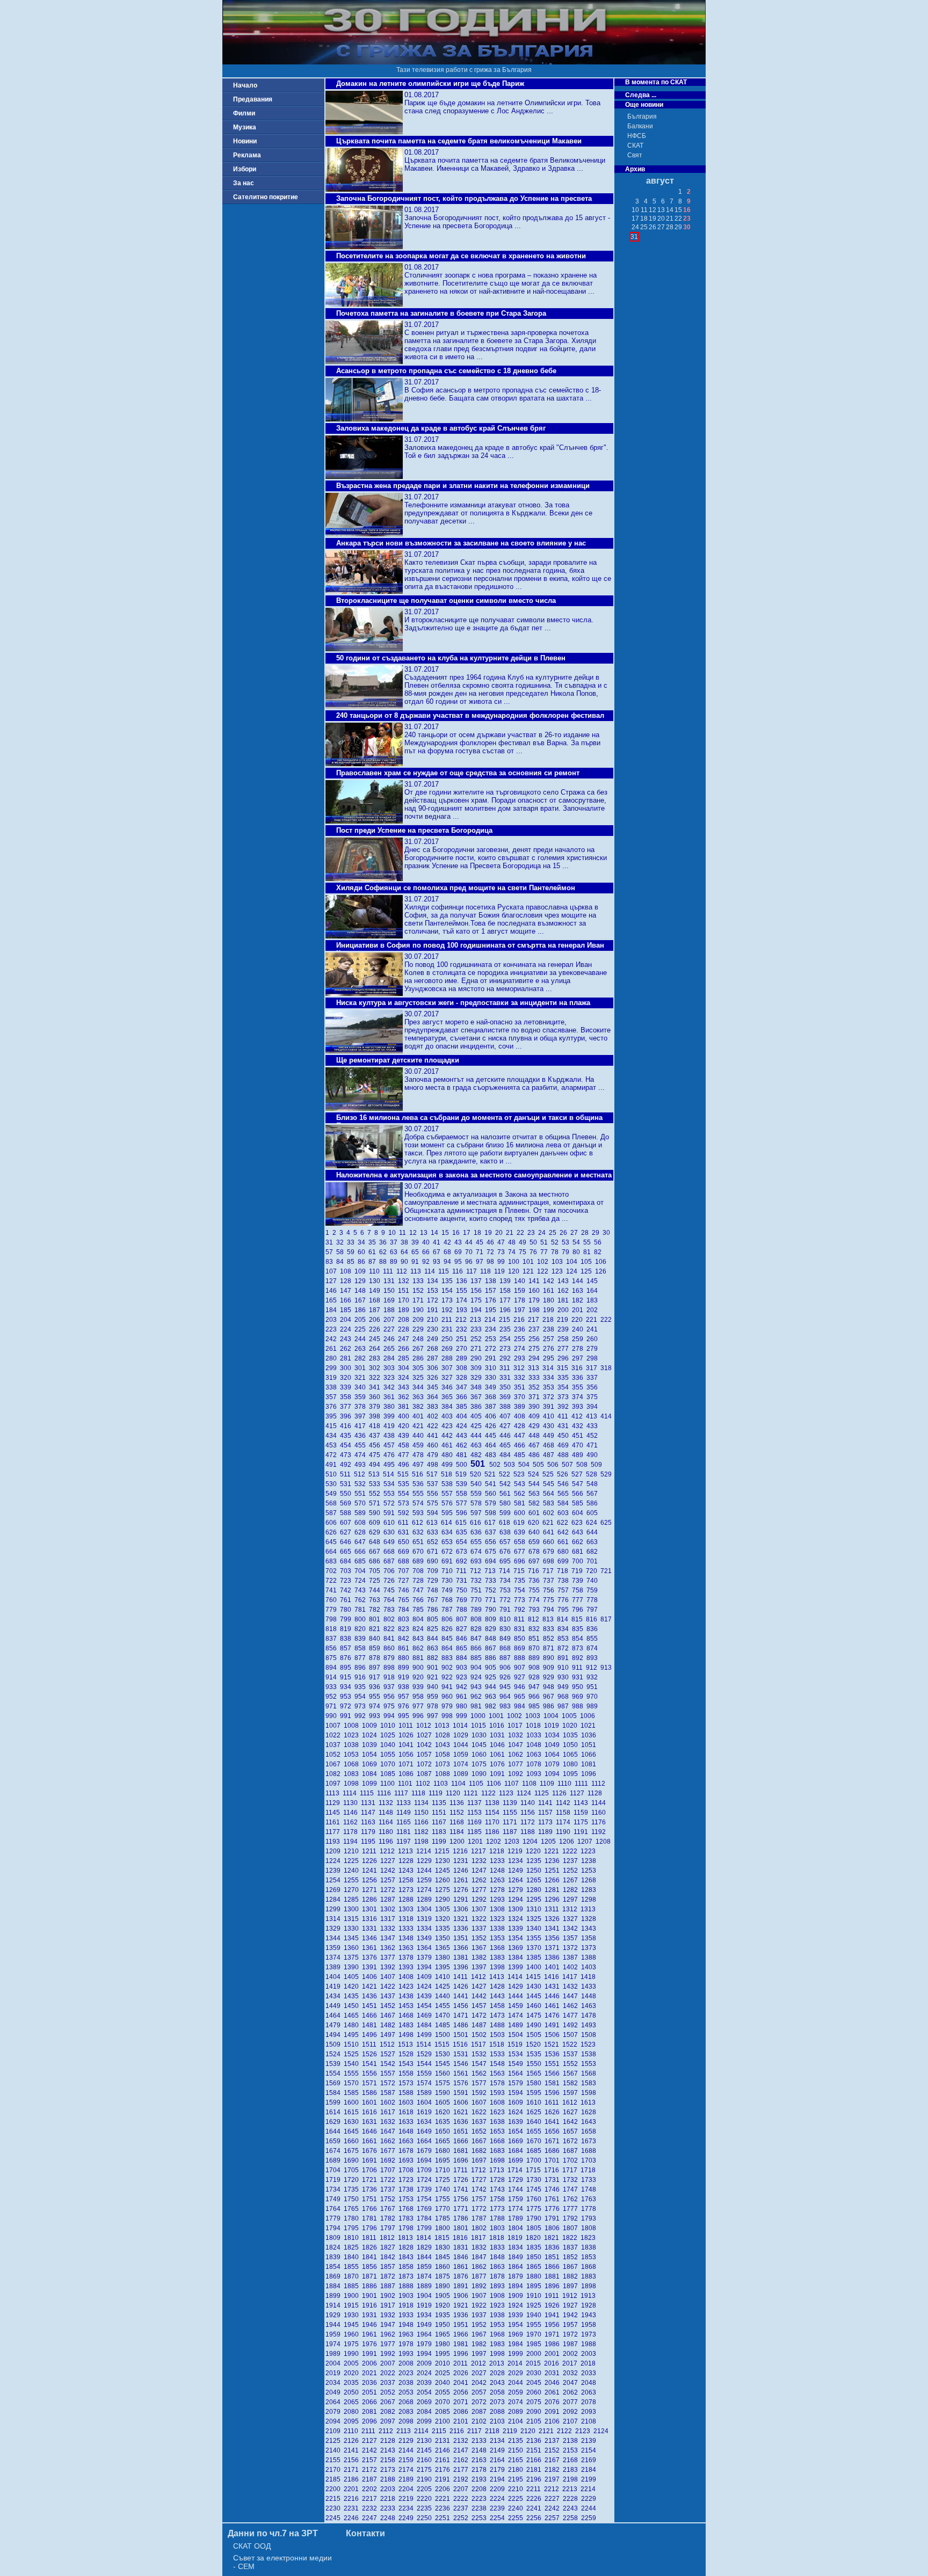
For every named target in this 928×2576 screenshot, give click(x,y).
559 (478, 1494)
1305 (444, 1909)
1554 (335, 2073)
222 (607, 1320)
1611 (553, 2102)
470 (579, 1445)
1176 (599, 1822)
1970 (535, 2334)
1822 (571, 2238)
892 (579, 1658)
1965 (444, 2334)
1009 (371, 1726)
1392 (389, 1967)
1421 (371, 1986)
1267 (572, 1880)
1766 (371, 2209)
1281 (554, 1890)
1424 (426, 1986)
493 (362, 1465)
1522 (571, 2044)
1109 (549, 1784)
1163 (370, 1822)
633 (434, 1532)
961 (463, 1697)
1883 (589, 2276)
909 (550, 1668)
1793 (589, 2218)
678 (536, 1552)
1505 (535, 2035)
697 (536, 1561)
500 (463, 1465)
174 (463, 1300)
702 (333, 1571)
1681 (462, 2151)
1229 (426, 1861)
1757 (481, 2199)
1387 (572, 1958)
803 (405, 1619)
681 (579, 1552)
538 (449, 1484)
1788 (499, 2218)
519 (463, 1474)
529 (607, 1474)
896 (362, 1668)
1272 (389, 1890)
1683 (499, 2151)
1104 (460, 1784)
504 (525, 1465)
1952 (481, 2325)
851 (536, 1639)
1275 (444, 1890)
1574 (426, 2083)
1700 (535, 2160)
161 (550, 1291)
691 (449, 1561)
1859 (426, 2267)
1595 (535, 2093)
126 (601, 1271)
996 (420, 1716)
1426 (462, 1986)
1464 (335, 2015)
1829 (426, 2247)
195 (492, 1310)
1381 (462, 1958)
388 (507, 1407)
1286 (371, 1900)
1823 (589, 2238)
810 (507, 1619)
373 (565, 1397)
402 (434, 1416)
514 (390, 1474)
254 (507, 1339)
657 (507, 1542)
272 (492, 1349)
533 (376, 1484)
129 (362, 1281)
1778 (589, 2209)
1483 (408, 2025)
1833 (499, 2247)
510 (333, 1474)
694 (492, 1561)
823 (405, 1629)
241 (593, 1329)
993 (376, 1716)
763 (376, 1600)
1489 (517, 2025)
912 (593, 1668)
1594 (517, 2093)
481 (463, 1455)
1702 (572, 2160)
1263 (499, 1880)
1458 (499, 2006)
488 (565, 1455)
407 (507, 1416)
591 (391, 1513)
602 (550, 1513)
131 (391, 1281)
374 (579, 1397)
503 (511, 1465)
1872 (389, 2276)
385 (463, 1407)
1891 (462, 2286)
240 (579, 1329)
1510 (353, 2044)
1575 (444, 2083)
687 (391, 1561)
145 (593, 1281)
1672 (572, 2141)
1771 (462, 2209)
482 (478, 1455)
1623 (499, 2112)
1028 (444, 1735)
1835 (535, 2247)
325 (420, 1378)
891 (565, 1658)
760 (333, 1600)
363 (420, 1397)
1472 (481, 2015)
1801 (462, 2228)
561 (507, 1494)
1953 (499, 2325)
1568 (589, 2073)
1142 (565, 1803)
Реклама (247, 155)
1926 (554, 2305)
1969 (517, 2334)
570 (362, 1503)
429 (536, 1426)
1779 (335, 2218)
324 (405, 1378)
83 (331, 1262)
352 (536, 1387)
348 (478, 1387)
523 (521, 1474)
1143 (582, 1803)
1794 (335, 2228)
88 (385, 1262)
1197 (405, 1842)
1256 (371, 1880)
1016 (498, 1726)
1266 (554, 1880)
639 (521, 1532)
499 (449, 1465)
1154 (494, 1813)
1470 (444, 2015)
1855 (353, 2267)
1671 (554, 2141)
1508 (589, 2035)
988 (579, 1706)
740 (593, 1581)
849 (507, 1639)
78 (556, 1252)
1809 (335, 2238)
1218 (498, 1851)
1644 (335, 2131)
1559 (426, 2073)
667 (376, 1552)
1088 (444, 1774)
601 (536, 1513)
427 (507, 1426)
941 (449, 1687)
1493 (589, 2025)
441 (434, 1436)
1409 (426, 1977)
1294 (517, 1900)
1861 (462, 2267)
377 (347, 1407)
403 (449, 1416)
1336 (462, 1929)
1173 (547, 1822)
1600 (353, 2102)
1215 (444, 1851)
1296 (554, 1900)
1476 (554, 2015)
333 (536, 1378)
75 (524, 1252)
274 (521, 1349)
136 (463, 1281)
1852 (572, 2257)
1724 (426, 2180)
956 (391, 1697)
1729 (517, 2180)
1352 (481, 1938)
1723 (408, 2180)
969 (579, 1697)
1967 (481, 2334)
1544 (426, 2064)
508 (583, 1465)
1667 (481, 2141)
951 (593, 1687)
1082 (335, 1774)
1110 (566, 1784)
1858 (408, 2267)
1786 (462, 2218)
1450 (353, 2006)
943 (478, 1687)
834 (565, 1629)
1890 (444, 2286)
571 (376, 1503)
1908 (499, 2296)
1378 (408, 1958)
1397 (481, 1967)
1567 (572, 2073)
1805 (535, 2228)
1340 (535, 1929)
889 (536, 1658)
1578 (499, 2083)
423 (449, 1426)
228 (405, 1329)
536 (420, 1484)
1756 (462, 2199)
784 (405, 1610)
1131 (370, 1803)
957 (405, 1697)
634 (449, 1532)
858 (362, 1648)
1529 (426, 2054)
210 (434, 1320)
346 (449, 1387)
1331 (371, 1929)
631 (405, 1532)
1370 (535, 1948)
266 (405, 1349)
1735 (353, 2189)
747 (420, 1590)
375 (593, 1397)
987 (565, 1706)
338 (333, 1387)
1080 (572, 1764)
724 (362, 1581)
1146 (352, 1813)
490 (593, 1455)
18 (479, 1233)
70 (470, 1252)
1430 (535, 1986)
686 (376, 1561)
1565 (535, 2073)
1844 (426, 2257)
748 (434, 1590)
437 (376, 1436)
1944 (335, 2325)
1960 (353, 2334)
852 (550, 1639)
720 (593, 1571)
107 (333, 1271)
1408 (408, 1977)
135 (449, 1281)
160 (536, 1291)
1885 (353, 2286)
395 (333, 1416)
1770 (444, 2209)
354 (565, 1387)
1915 (353, 2305)
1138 (494, 1803)
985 (536, 1706)
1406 (371, 1977)
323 (391, 1378)
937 (391, 1687)
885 (478, 1658)
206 (376, 1320)
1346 (371, 1938)
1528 (408, 2054)
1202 (495, 1842)
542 (507, 1484)
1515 (444, 2044)
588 (347, 1513)
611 (405, 1523)
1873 (408, 2276)
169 (391, 1300)
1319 (426, 1919)
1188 (529, 1832)
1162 (352, 1822)
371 (536, 1397)
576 (449, 1503)
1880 (535, 2276)
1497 (389, 2035)
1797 (389, 2228)
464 (492, 1445)
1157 (547, 1813)
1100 (389, 1784)
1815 (444, 2238)
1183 (441, 1832)
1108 (531, 1784)
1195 (370, 1842)
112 (403, 1271)
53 (567, 1242)
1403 (589, 1967)
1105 (478, 1784)
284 (391, 1358)
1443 (499, 1996)
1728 (499, 2180)
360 (376, 1397)
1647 (389, 2131)
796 (579, 1610)
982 (492, 1706)
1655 (535, 2131)
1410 (444, 1977)
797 (593, 1610)
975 (391, 1706)
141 (536, 1281)
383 (434, 1407)
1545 (444, 2064)
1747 (572, 2189)
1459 (517, 2006)
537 (434, 1484)
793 (536, 1610)
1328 (589, 1919)
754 (521, 1590)
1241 (371, 1871)
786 (434, 1610)
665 (347, 1552)
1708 (408, 2170)
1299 (335, 1909)
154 (449, 1291)
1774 (517, 2209)
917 (376, 1677)
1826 (371, 2247)
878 (376, 1658)
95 (460, 1262)
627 (347, 1532)
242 (333, 1339)
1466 (371, 2015)
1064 (554, 1755)
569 (347, 1503)
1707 (389, 2170)
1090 (481, 1774)
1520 (535, 2044)
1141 (547, 1803)
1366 (462, 1948)
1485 (444, 2025)
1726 (462, 2180)
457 (391, 1445)
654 (463, 1542)
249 (434, 1339)
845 (449, 1639)
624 (593, 1523)
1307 (481, 1909)
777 (579, 1600)
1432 (572, 1986)
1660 (353, 2141)
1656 (554, 2131)
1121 (472, 1793)
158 (507, 1291)
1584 (335, 2093)
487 (550, 1455)
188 (391, 1310)
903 (463, 1668)
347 (463, 1387)
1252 (572, 1871)
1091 (499, 1774)
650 (405, 1542)
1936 (462, 2315)
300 (347, 1368)
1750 (353, 2199)
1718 (589, 2170)
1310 (535, 1909)
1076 (499, 1764)
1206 (568, 1842)
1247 (481, 1871)
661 (565, 1542)
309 (478, 1368)
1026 (408, 1735)
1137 (476, 1803)
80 (578, 1252)
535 (405, 1484)
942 (463, 1687)
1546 (462, 2064)
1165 (405, 1822)
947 (536, 1687)
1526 (371, 2054)
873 (579, 1648)
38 (406, 1242)
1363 (408, 1948)
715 (521, 1571)
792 (521, 1610)
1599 (335, 2102)
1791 (554, 2218)
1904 (426, 2296)
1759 (517, 2199)
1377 (389, 1958)
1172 (529, 1822)
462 (463, 1445)
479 (434, 1455)
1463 (589, 2006)
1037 (335, 1745)
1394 (426, 1967)
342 (391, 1387)
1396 (462, 1967)
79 (567, 1252)
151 (405, 1291)
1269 (335, 1890)
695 (507, 1561)
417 (362, 1426)
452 (593, 1436)
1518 (498, 2044)
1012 (425, 1726)
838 (347, 1639)
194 (478, 1310)
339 (347, 1387)
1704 (335, 2170)
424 (463, 1426)
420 (405, 1426)
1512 (389, 2044)
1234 (517, 1861)
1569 (335, 2083)
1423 (408, 1986)
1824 (335, 2247)
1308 (499, 1909)
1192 (599, 1832)
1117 (403, 1793)
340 (362, 1387)
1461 (554, 2006)
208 (405, 1320)
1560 (444, 2073)
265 (391, 1349)
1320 (444, 1919)
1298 (589, 1900)
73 (503, 1252)
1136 (458, 1803)
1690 (353, 2160)
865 (463, 1648)
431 (565, 1426)
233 (478, 1329)
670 (420, 1552)
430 (550, 1426)
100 (515, 1262)
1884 (335, 2286)
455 (362, 1445)
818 (333, 1629)
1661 (371, 2141)
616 (477, 1523)
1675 (353, 2151)
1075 (481, 1764)
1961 (371, 2334)
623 (579, 1523)
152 (420, 1291)
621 (550, 1523)
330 (492, 1378)
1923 (499, 2305)
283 (376, 1358)
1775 (535, 2209)
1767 (389, 2209)
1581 (554, 2083)
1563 (499, 2073)
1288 (408, 1900)
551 (362, 1494)
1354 (517, 1938)
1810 (353, 2238)
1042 (426, 1745)
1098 (353, 1784)
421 (420, 1426)
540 (478, 1484)
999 (463, 1716)
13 (425, 1233)
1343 (589, 1929)
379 (376, 1407)
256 (536, 1339)
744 (376, 1590)
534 (391, 1484)
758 (579, 1590)
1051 (589, 1745)
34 (363, 1242)
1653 (499, 2131)
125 (588, 1271)
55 (589, 1242)
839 (362, 1639)
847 (478, 1639)
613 (434, 1523)
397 (362, 1416)
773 (521, 1600)
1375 (353, 1958)
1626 (554, 2112)
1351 (462, 1938)
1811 (371, 2238)
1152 (458, 1813)
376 (333, 1407)
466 (521, 1445)
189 (405, 1310)
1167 (441, 1822)
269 (449, 1349)
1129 (334, 1803)
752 (492, 1590)
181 (565, 1300)
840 (376, 1639)
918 (391, 1677)
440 (420, 1436)
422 (434, 1426)
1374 (335, 1958)
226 (376, 1329)
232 (463, 1329)
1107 (513, 1784)
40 (427, 1242)
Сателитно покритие (266, 197)
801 (376, 1619)
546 (565, 1484)
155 (463, 1291)
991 (347, 1716)
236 (521, 1329)
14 (436, 1233)
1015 (480, 1726)
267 (420, 1349)
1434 (335, 1996)
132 (405, 1281)
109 (362, 1271)
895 (347, 1668)
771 (492, 1600)
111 (390, 1271)
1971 (554, 2334)
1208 (604, 1842)
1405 (353, 1977)
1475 (535, 2015)
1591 (462, 2093)
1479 (335, 2025)
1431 (554, 1986)
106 (601, 1262)
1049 (554, 1745)
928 (536, 1677)
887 (507, 1658)
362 (405, 1397)
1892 (481, 2286)
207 (391, 1320)
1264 (517, 1880)
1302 (389, 1909)
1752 (389, 2199)
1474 (517, 2015)
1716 (553, 2170)
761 (347, 1600)
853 (565, 1639)
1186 (494, 1832)
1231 (462, 1861)
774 (536, 1600)
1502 (481, 2035)
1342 (572, 1929)
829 (492, 1629)
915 (347, 1677)
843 (420, 1639)
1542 (389, 2064)
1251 (554, 1871)
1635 (444, 2122)
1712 (480, 2170)
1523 (589, 2044)
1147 (370, 1813)
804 (420, 1619)
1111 (583, 1784)
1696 (462, 2160)
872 (565, 1648)
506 (554, 1465)
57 (331, 1252)
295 (550, 1358)
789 (478, 1610)
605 (593, 1513)
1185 (476, 1832)
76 (535, 1252)
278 (579, 1349)
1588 (408, 2093)
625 (607, 1523)
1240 (353, 1871)
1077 (517, 1764)
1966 (462, 2334)
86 (363, 1262)
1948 (408, 2325)
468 (550, 1445)
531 (347, 1484)
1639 (517, 2122)
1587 (389, 2093)
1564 (517, 2073)
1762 (572, 2199)
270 (463, 1349)
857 (347, 1648)
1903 (408, 2296)
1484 (426, 2025)
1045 (481, 1745)
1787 (481, 2218)
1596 (554, 2093)
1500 (444, 2035)
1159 (582, 1813)
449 (550, 1436)
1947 (389, 2325)
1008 (353, 1726)
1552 (572, 2064)
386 (478, 1407)
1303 (408, 1909)
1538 (589, 2054)
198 (536, 1310)
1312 (571, 1909)
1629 (335, 2122)
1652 (481, 2131)
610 (391, 1523)
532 (362, 1484)
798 (333, 1619)
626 (333, 1532)
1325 (535, 1919)
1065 (572, 1755)
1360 (353, 1948)
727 (405, 1581)
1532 (481, 2054)
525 (550, 1474)
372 (550, 1397)
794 (550, 1610)
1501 (462, 2035)
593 (420, 1513)
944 (492, 1687)
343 (405, 1387)
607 (347, 1523)
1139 (512, 1803)
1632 (389, 2122)
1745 (535, 2189)
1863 (499, 2267)
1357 (572, 1938)
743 (362, 1590)
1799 (426, 2228)
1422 (389, 1986)
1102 (425, 1784)
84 (342, 1262)
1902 (389, 2296)
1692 (389, 2160)
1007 (335, 1726)
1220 (535, 1851)
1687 (572, 2151)
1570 (353, 2083)
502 (496, 1465)
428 (521, 1426)
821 (376, 1629)
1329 (335, 1929)
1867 (572, 2267)
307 (449, 1368)
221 (593, 1320)
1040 (389, 1745)
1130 (352, 1803)
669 (405, 1552)
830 (507, 1629)
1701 (554, 2160)
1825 (353, 2247)
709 (434, 1571)
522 (506, 1474)
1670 (535, 2141)
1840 (353, 2257)
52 (556, 1242)
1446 (554, 1996)
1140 (529, 1803)
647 (362, 1542)
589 (362, 1513)
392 (565, 1407)
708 (420, 1571)
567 (593, 1494)
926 (507, 1677)
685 (362, 1561)
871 (550, 1648)
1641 (554, 2122)
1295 (535, 1900)
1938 (499, 2315)
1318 (408, 1919)
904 (478, 1668)
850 (521, 1639)
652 (434, 1542)
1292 (481, 1900)
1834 (517, 2247)
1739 (426, 2189)
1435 (353, 1996)
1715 (535, 2170)
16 (458, 1233)
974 (376, 1706)
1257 (389, 1880)
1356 (554, 1938)
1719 (335, 2180)
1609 (517, 2102)
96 (470, 1262)
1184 (458, 1832)
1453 (408, 2006)
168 (376, 1300)
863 (434, 1648)
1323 (499, 1919)
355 (579, 1387)
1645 (353, 2131)
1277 (481, 1890)
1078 (535, 1764)
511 (347, 1474)
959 (434, 1697)
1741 (462, 2189)
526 (564, 1474)
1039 (371, 1745)
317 (593, 1368)
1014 (462, 1726)
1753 (408, 2199)
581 (521, 1503)
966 (536, 1697)
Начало (245, 85)
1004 (553, 1716)
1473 (499, 2015)
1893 (499, 2286)
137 (478, 1281)
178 (521, 1300)
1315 (353, 1919)
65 (417, 1252)
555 (420, 1494)
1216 (462, 1851)
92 (427, 1262)
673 (463, 1552)
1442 (481, 1996)
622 (564, 1523)
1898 (589, 2286)
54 (578, 1242)
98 (492, 1262)
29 (597, 1233)
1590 (444, 2093)
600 (521, 1513)
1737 (389, 2189)
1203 (513, 1842)
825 (434, 1629)
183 (593, 1300)
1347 (389, 1938)
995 (405, 1716)
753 (507, 1590)
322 (376, 1378)
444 (478, 1436)
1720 (353, 2180)
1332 (389, 1929)
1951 (462, 2325)
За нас (244, 183)
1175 (582, 1822)
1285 (353, 1900)
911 (579, 1668)
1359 (335, 1948)
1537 (572, 2054)
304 (405, 1368)
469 (565, 1445)
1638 (499, 2122)
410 (550, 1416)
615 (463, 1523)
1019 (553, 1726)
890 (550, 1658)
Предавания (253, 99)
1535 (535, 2054)
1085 (389, 1774)
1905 (444, 2296)
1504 (517, 2035)
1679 (426, 2151)
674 (478, 1552)
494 (376, 1465)
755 (536, 1590)
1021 (589, 1726)
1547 (481, 2064)
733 (492, 1581)
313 (535, 1368)
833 (550, 1629)
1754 (426, 2199)
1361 (371, 1948)
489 (579, 1455)
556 (434, 1494)
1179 (370, 1832)
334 (550, 1378)
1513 (407, 2044)
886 (492, 1658)
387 (492, 1407)
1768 (408, 2209)
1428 (499, 1986)
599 (507, 1513)
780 (347, 1610)
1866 (554, 2267)
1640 (535, 2122)
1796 (371, 2228)
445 (492, 1436)
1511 (371, 2044)
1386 (554, 1958)
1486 (462, 2025)
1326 (554, 1919)
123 (559, 1271)
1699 (517, 2160)
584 (565, 1503)
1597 (572, 2093)
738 (565, 1581)
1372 (572, 1948)
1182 (423, 1832)
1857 (389, 2267)
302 (376, 1368)
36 (385, 1242)
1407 (389, 1977)
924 (478, 1677)
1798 (408, 2228)
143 (565, 1281)
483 (492, 1455)
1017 (517, 1726)
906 (507, 1668)
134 (434, 1281)
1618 (408, 2112)
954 (362, 1697)
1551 (554, 2064)
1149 (405, 1813)
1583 (589, 2083)
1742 (481, 2189)
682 (593, 1552)
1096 (589, 1774)
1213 (407, 1851)
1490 (535, 2025)
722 (333, 1581)
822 (391, 1629)
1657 (572, 2131)
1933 (408, 2315)
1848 (499, 2257)
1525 (353, 2054)
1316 (371, 1919)
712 (477, 1571)
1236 (554, 1861)
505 (540, 1465)
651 (420, 1542)
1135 (441, 1803)
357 (333, 1397)
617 (492, 1523)
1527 (389, 2054)
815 (579, 1619)
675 (492, 1552)
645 (333, 1542)
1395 (444, 1967)
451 (579, 1436)
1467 (389, 2015)
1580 (535, 2083)
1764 (335, 2209)
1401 (554, 1967)
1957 (572, 2325)
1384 (517, 1958)
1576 (462, 2083)
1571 (371, 2083)
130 (376, 1281)
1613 (589, 2102)
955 (376, 1697)
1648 (408, 2131)
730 (449, 1581)
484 (507, 1455)
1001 (498, 1716)
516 (419, 1474)
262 (347, 1349)
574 (420, 1503)
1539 (335, 2064)
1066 (589, 1755)
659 (536, 1542)
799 (347, 1619)
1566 (554, 2073)
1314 (335, 1919)
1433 (589, 1986)
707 (405, 1571)
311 (506, 1368)
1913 (589, 2296)
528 (593, 1474)
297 (579, 1358)
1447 (572, 1996)
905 (492, 1668)
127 (333, 1281)
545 (550, 1484)
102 (544, 1262)
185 (347, 1310)
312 (521, 1368)
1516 (462, 2044)
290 (478, 1358)
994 (391, 1716)
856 (333, 1648)
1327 (572, 1919)
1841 (371, 2257)
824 (420, 1629)
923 (463, 1677)
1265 (535, 1880)
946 (521, 1687)
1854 (335, 2267)
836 (593, 1629)
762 (362, 1600)
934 (347, 1687)
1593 (499, 2093)
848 (492, 1639)
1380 (444, 1958)
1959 (335, 2334)
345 (434, 1387)
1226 (371, 1861)
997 (434, 1716)
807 (463, 1619)
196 (507, 1310)
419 (391, 1426)
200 (565, 1310)
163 (579, 1291)
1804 (517, 2228)
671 (434, 1552)
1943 (589, 2315)
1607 (481, 2102)
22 (522, 1233)
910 (565, 1668)
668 (391, 1552)
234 (492, 1329)
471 (593, 1445)
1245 (444, 1871)
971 (333, 1706)
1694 (426, 2160)
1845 (444, 2257)
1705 (353, 2170)
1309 (517, 1909)
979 (449, 1706)
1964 (426, 2334)
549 (333, 1494)
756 (550, 1590)
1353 (499, 1938)
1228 (408, 1861)
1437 (389, 1996)
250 (449, 1339)
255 (521, 1339)
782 (376, 1610)
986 (550, 1706)
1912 (571, 2296)
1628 (589, 2112)
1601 (371, 2102)
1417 (571, 1977)
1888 (408, 2286)
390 (536, 1407)
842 (405, 1639)
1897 (572, 2286)
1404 (335, 1977)
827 (463, 1629)
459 (420, 1445)
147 (347, 1291)
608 (362, 1523)
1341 (554, 1929)
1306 (462, 1909)
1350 (444, 1938)
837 (333, 1639)
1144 (599, 1803)
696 (521, 1561)
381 (405, 1407)
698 (550, 1561)
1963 (408, 2334)
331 (507, 1378)
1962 (389, 2334)
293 (521, 1358)
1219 (517, 1851)
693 (478, 1561)
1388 (589, 1958)
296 (565, 1358)
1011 (407, 1726)
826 (449, 1629)
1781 (371, 2218)
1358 (589, 1938)
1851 (554, 2257)
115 (445, 1271)
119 (501, 1271)
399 (391, 1416)
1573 (408, 2083)
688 (405, 1561)
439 (405, 1436)
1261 (462, 1880)
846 (463, 1639)
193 (463, 1310)
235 (507, 1329)
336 (579, 1378)
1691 (371, 2160)
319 (333, 1378)
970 (593, 1697)
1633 (408, 2122)
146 (333, 1291)
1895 (535, 2286)
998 (449, 1716)
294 (536, 1358)
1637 (481, 2122)
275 (536, 1349)
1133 (405, 1803)
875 (333, 1658)
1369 (517, 1948)
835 (579, 1629)
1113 (334, 1793)
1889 (426, 2286)
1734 (335, 2189)
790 (492, 1610)
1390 (353, 1967)
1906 (462, 2296)
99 (503, 1262)
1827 (389, 2247)
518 (448, 1474)
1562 (481, 2073)
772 (507, 1600)
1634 (426, 2122)
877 (362, 1658)
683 (333, 1561)
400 (405, 1416)
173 (449, 1300)
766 (420, 1600)
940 (434, 1687)
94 (449, 1262)
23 (533, 1233)
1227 (389, 1861)
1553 (589, 2064)
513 (376, 1474)
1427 (481, 1986)
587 (333, 1513)
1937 (481, 2315)
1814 (425, 2238)
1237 (572, 1861)
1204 (532, 1842)
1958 (589, 2325)
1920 (444, 2305)
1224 (335, 1861)
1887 (389, 2286)
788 (463, 1610)
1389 (335, 1967)
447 (521, 1436)
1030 (481, 1735)
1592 (481, 2093)
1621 (462, 2112)
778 (593, 1600)
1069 (371, 1764)
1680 (444, 2151)
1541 (371, 2064)
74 (513, 1252)
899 (405, 1668)
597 (478, 1513)
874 (593, 1648)
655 (478, 1542)
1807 (572, 2228)
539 (463, 1484)
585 (579, 1503)
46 (492, 1242)
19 (490, 1233)
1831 (462, 2247)
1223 (589, 1851)
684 (347, 1561)
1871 (371, 2276)
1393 (408, 1967)
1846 (462, 2257)
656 (492, 1542)
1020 (571, 1726)
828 (478, 1629)
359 (362, 1397)
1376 (371, 1958)
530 (333, 1484)
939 (420, 1687)
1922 (481, 2305)
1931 (371, 2315)
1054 (371, 1755)
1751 (371, 2199)
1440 (444, 1996)
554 (405, 1494)
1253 (589, 1871)
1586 (371, 2093)
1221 (553, 1851)
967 (550, 1697)
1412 (480, 1977)
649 (391, 1542)
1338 (499, 1929)
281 (347, 1358)
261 (333, 1349)
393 (579, 1407)
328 (463, 1378)
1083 (353, 1774)
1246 (462, 1871)
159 (521, 1291)
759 (593, 1590)
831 (521, 1629)
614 (448, 1523)
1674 (335, 2151)
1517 (480, 2044)
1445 (535, 1996)
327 (449, 1378)
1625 (535, 2112)
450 (565, 1436)
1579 (517, 2083)
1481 (371, 2025)
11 (404, 1233)
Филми (244, 113)
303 (391, 1368)
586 (593, 1503)
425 (478, 1426)
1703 (589, 2160)
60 (363, 1252)
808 (478, 1619)
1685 (535, 2151)
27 (576, 1233)
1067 (335, 1764)
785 (420, 1610)
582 (536, 1503)
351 (521, 1387)
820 (362, 1629)
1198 (423, 1842)
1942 (572, 2315)
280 (333, 1358)
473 (347, 1455)
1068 (353, 1764)
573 (405, 1503)
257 (550, 1339)
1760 (535, 2199)
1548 (499, 2064)
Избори (245, 169)
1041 (408, 1745)
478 (420, 1455)
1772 (481, 2209)
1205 (550, 1842)
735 (521, 1581)
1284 (335, 1900)
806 (449, 1619)
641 (550, 1532)
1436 (371, 1996)
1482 (389, 2025)
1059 (462, 1755)
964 (507, 1697)
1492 (572, 2025)
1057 (426, 1755)
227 (391, 1329)
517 (434, 1474)
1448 (589, 1996)
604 (579, 1513)
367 (478, 1397)
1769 (426, 2209)
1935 (444, 2315)
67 (438, 1252)
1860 (444, 2267)
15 (447, 1233)
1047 (517, 1745)
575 (434, 1503)
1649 (426, 2131)
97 (481, 1262)
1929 (335, 2315)
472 (333, 1455)
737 (550, 1581)
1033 (535, 1735)
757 (565, 1590)
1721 (371, 2180)
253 (492, 1339)
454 (347, 1445)
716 (535, 1571)
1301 (371, 1909)
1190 (565, 1832)
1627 (572, 2112)
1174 (565, 1822)
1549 (517, 2064)
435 (347, 1436)
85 (352, 1262)
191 (434, 1310)
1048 (535, 1745)
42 (449, 1242)
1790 (535, 2218)
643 (579, 1532)
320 (347, 1378)
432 (579, 1426)
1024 (371, 1735)
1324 (517, 1919)
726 (391, 1581)
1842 (389, 2257)
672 (449, 1552)
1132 (387, 1803)
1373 (589, 1948)
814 (564, 1619)
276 (550, 1349)
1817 (480, 2238)
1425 (444, 1986)
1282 (572, 1890)
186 (362, 1310)
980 (463, 1706)
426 (492, 1426)
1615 (353, 2112)
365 (449, 1397)
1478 (589, 2015)
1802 (481, 2228)
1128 (596, 1793)
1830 (444, 2247)
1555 (353, 2073)
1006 (588, 1716)
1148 (387, 1813)
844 (434, 1639)
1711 (462, 2170)
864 (449, 1648)
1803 (499, 2228)
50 (535, 1242)
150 (391, 1291)
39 (417, 1242)
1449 (335, 2006)
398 (376, 1416)
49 (524, 1242)
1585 (353, 2093)
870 (536, 1648)
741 (333, 1590)
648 (376, 1542)
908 (536, 1668)
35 (374, 1242)
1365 (444, 1948)
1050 (572, 1745)
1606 (462, 2102)
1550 (535, 2064)
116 (459, 1271)
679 (550, 1552)
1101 (407, 1784)
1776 (554, 2209)
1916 (371, 2305)
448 (536, 1436)
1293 (499, 1900)
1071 (408, 1764)
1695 (444, 2160)
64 (406, 1252)
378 (362, 1407)
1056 (408, 1755)
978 (434, 1706)
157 (492, 1291)
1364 (426, 1948)
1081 (589, 1764)
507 (569, 1465)
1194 (352, 1842)
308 (463, 1368)
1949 (426, 2325)
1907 (481, 2296)
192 (449, 1310)
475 (376, 1455)
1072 (426, 1764)
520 (477, 1474)
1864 (517, 2267)
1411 (462, 1977)
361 (391, 1397)
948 (550, 1687)
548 (593, 1484)
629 (376, 1532)
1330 (353, 1929)
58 (342, 1252)
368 (492, 1397)
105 (588, 1262)
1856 (371, 2267)
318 (607, 1368)
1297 (572, 1900)
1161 (334, 1822)
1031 (499, 1735)
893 (593, 1658)
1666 (462, 2141)
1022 (335, 1735)
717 (550, 1571)
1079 (554, 1764)
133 (420, 1281)
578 (478, 1503)
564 (550, 1494)
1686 (554, 2151)
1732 (572, 2180)
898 (391, 1668)
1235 (535, 1861)
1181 (405, 1832)
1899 (335, 2296)
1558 (408, 2073)
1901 (371, 2296)
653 (449, 1542)
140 (521, 1281)
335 (565, 1378)
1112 (599, 1784)
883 (449, 1658)
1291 (462, 1900)
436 (362, 1436)
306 (434, 1368)
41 (438, 1242)
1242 (389, 1871)
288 (449, 1358)
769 (463, 1600)
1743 (499, 2189)
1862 (481, 2267)
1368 (499, 1948)
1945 (353, 2325)
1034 (554, 1735)
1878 (499, 2276)
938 (405, 1687)
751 (478, 1590)
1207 (586, 1842)
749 (449, 1590)
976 (405, 1706)
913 (607, 1668)
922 (449, 1677)
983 (507, 1706)
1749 (335, 2199)
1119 (437, 1793)
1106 (495, 1784)
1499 (426, 2035)
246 (391, 1339)
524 (535, 1474)
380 (391, 1407)
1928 (589, 2305)
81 (589, 1252)
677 (521, 1552)
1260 (444, 1880)
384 (449, 1407)
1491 (554, 2025)
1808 (589, 2228)
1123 (508, 1793)
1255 (353, 1880)
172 (434, 1300)
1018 (535, 1726)
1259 (426, 1880)
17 (468, 1233)
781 (362, 1610)
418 (376, 1426)
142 (550, 1281)
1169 (476, 1822)
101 (530, 1262)
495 (391, 1465)
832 (536, 1629)
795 (565, 1610)
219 (564, 1320)
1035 (572, 1735)
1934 (426, 2315)
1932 (389, 2315)
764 (391, 1600)
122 (544, 1271)
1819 (517, 2238)
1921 (462, 2305)
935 (362, 1687)
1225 (353, 1861)
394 (593, 1407)
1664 (426, 2141)
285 (405, 1358)
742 (347, 1590)
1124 (525, 1793)
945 (507, 1687)
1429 (517, 1986)
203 (333, 1320)
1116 (386, 1793)
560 (492, 1494)
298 (593, 1358)
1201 (477, 1842)
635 (463, 1532)
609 (376, 1523)
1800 (444, 2228)
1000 (480, 1716)
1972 (572, 2334)
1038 (353, 1745)
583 (550, 1503)
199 (550, 1310)
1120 (455, 1793)
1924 (517, 2305)
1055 (389, 1755)
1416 (553, 1977)
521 (492, 1474)
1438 (408, 1996)
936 (376, 1687)
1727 (481, 2180)
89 (395, 1262)
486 (536, 1455)
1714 (517, 2170)
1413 (498, 1977)
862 (420, 1648)
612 (419, 1523)
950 (579, 1687)
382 (420, 1407)
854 (579, 1639)
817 (607, 1619)
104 (573, 1262)
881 (420, 1658)
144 (579, 1281)
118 (487, 1271)
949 (565, 1687)
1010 (389, 1726)
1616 (371, 2112)
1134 (423, 1803)
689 (420, 1561)
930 (565, 1677)
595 (449, 1513)
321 (362, 1378)
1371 (554, 1948)
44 (470, 1242)
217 (535, 1320)
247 (405, 1339)
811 (521, 1619)
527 (579, 1474)
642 (565, 1532)
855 (593, 1639)
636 (478, 1532)
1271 (371, 1890)
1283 (589, 1890)
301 (362, 1368)
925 (492, 1677)
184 (333, 1310)
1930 (353, 2315)
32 (342, 1242)
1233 (499, 1861)
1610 (535, 2102)
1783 (408, 2218)
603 (565, 1513)
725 (376, 1581)
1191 (582, 1832)
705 (376, 1571)
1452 (389, 2006)
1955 (535, 2325)
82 (599, 1252)
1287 (389, 1900)
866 (478, 1648)
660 (550, 1542)
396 (347, 1416)
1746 (554, 2189)
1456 (462, 2006)
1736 (371, 2189)
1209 (335, 1851)
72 (492, 1252)
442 (449, 1436)
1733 (589, 2180)
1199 (441, 1842)
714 (506, 1571)
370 (521, 1397)
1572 (389, 2083)
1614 (335, 2112)
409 (536, 1416)
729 (434, 1581)
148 (362, 1291)
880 (405, 1658)
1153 (476, 1813)
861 (405, 1648)
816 (593, 1619)
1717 (571, 2170)
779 (333, 1610)
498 (434, 1465)
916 (362, 1677)
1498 (408, 2035)
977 (420, 1706)
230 (434, 1329)
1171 (512, 1822)
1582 (572, 2083)
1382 (481, 1958)
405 (478, 1416)
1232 (481, 1861)
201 (579, 1310)
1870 (353, 2276)
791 (507, 1610)
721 (607, 1571)
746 (405, 1590)
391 (550, 1407)
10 (394, 1233)
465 (507, 1445)
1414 (517, 1977)
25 (554, 1233)
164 (593, 1291)
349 (492, 1387)
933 (333, 1687)
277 (565, 1349)
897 (376, 1668)
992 (362, 1716)
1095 (572, 1774)
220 (579, 1320)
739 (579, 1581)
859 (376, 1648)
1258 (408, 1880)
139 (507, 1281)
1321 (462, 1919)
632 (420, 1532)
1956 (554, 2325)
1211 (371, 1851)
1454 (426, 2006)
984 (521, 1706)
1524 (335, 2054)
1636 (462, 2122)
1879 (517, 2276)
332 (521, 1378)
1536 (554, 2054)
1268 (589, 1880)
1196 (387, 1842)
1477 (572, 2015)
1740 (444, 2189)
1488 (499, 2025)
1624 (517, 2112)
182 (579, 1300)
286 (420, 1358)
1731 (554, 2180)
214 (492, 1320)
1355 (535, 1938)
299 (333, 1368)
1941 (554, 2315)
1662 (389, 2141)
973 (362, 1706)
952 (333, 1697)
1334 (426, 1929)
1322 (481, 1919)
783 (391, 1610)
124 (573, 1271)
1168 (458, 1822)
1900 (353, 2296)
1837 (572, 2247)
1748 (589, 2189)
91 (417, 1262)
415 (333, 1426)
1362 (389, 1948)
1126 (561, 1793)
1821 (553, 2238)
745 (391, 1590)
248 (420, 1339)
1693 (408, 2160)
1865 (535, 2267)
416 (347, 1426)
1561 (462, 2073)
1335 (444, 1929)
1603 (408, 2102)
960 (449, 1697)
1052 (335, 1755)
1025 (389, 1735)
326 (434, 1378)
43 (460, 1242)
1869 (335, 2276)
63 (395, 1252)
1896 (554, 2286)
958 (420, 1697)
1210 (353, 1851)
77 (546, 1252)
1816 (462, 2238)
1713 (498, 2170)
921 (434, 1677)
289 (463, 1358)
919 (405, 1677)
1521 (553, 2044)
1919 (426, 2305)
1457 (481, 2006)
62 (385, 1252)
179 (536, 1300)
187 (376, 1310)
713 (492, 1571)
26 (565, 1233)
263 (362, 1349)
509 (597, 1465)
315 (564, 1368)
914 (333, 1677)
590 (376, 1513)
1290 (444, 1900)
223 (333, 1329)
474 (362, 1455)
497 (420, 1465)
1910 (535, 2296)
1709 (426, 2170)
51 (546, 1242)
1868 (589, 2267)
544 (536, 1484)
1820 (535, 2238)
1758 (499, 2199)
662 (579, 1542)
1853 (589, 2257)
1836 (554, 2247)
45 (481, 1242)
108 (347, 1271)
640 (536, 1532)
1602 (389, 2102)
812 (535, 1619)
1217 (480, 1851)
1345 (353, 1938)
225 (362, 1329)
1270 (353, 1890)
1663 (408, 2141)
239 (565, 1329)
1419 (335, 1986)
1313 (589, 1909)
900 (420, 1668)
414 (607, 1416)
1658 (589, 2131)
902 (449, 1668)
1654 (517, 2131)
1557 (389, 2073)
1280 (535, 1890)
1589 (426, 2093)
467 (536, 1445)
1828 (408, 2247)
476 (391, 1455)
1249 (517, 1871)
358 (347, 1397)
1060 (481, 1755)
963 (492, 1697)
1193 (334, 1842)
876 (347, 1658)
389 (521, 1407)
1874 (426, 2276)
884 (463, 1658)
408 (521, 1416)
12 (415, 1233)
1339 (517, 1929)
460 (434, 1445)
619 (521, 1523)
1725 (444, 2180)
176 (492, 1300)
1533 (499, 2054)
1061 (499, 1755)
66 (427, 1252)
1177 (334, 1832)
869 (521, 1648)
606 (333, 1523)
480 (449, 1455)
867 (492, 1648)
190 (420, 1310)
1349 (426, 1938)
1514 (425, 2044)
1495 (353, 2035)
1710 (444, 2170)
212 (463, 1320)
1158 (565, 1813)
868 (507, 1648)
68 (449, 1252)
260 (593, 1339)
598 (492, 1513)
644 (593, 1532)
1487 (481, 2025)
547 (579, 1484)
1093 (535, 1774)
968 (565, 1697)
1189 (547, 1832)
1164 (387, 1822)
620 (535, 1523)
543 (521, 1484)
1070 (389, 1764)
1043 (444, 1745)
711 (463, 1571)
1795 (353, 2228)
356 (593, 1387)
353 (550, 1387)
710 (449, 1571)
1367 (481, 1948)
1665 (444, 2141)
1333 (408, 1929)
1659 (335, 2141)
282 (362, 1358)
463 (478, 1445)
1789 (517, 2218)
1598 (589, 2093)
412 (579, 1416)
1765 (353, 2209)
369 (507, 1397)
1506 (554, 2035)
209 (420, 1320)
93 (438, 1262)
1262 (481, 1880)
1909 (517, 2296)
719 (579, 1571)
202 (593, 1310)
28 (586, 1233)
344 (420, 1387)
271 (478, 1349)
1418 (589, 1977)
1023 (353, 1735)
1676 (371, 2151)
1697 (481, 2160)
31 (331, 1242)
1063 (535, 1755)
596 (463, 1513)
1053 (353, 1755)
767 (434, 1600)
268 (434, 1349)
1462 (572, 2006)
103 (559, 1262)
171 (420, 1300)
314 (550, 1368)
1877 (481, 2276)
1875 (444, 2276)
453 (333, 1445)
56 (599, 1242)
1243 (408, 1871)
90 (406, 1262)
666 (362, 1552)
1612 (571, 2102)
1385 (535, 1958)
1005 (571, 1716)
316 (579, 1368)
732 (478, 1581)
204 (347, 1320)
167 (362, 1300)
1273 (408, 1890)
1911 (553, 2296)
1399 (517, 1967)
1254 (335, 1880)
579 (492, 1503)
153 (434, 1291)
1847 (481, 2257)
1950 (444, 2325)
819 (347, 1629)
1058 (444, 1755)
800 (362, 1619)
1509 (335, 2044)
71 (481, 1252)
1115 (368, 1793)
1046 (499, 1745)
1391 (371, 1967)
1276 (462, 1890)
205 (362, 1320)
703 (347, 1571)
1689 (335, 2160)
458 (405, 1445)
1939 (517, 2315)
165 (333, 1300)
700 (579, 1561)
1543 (408, 2064)
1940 (535, 2315)
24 (543, 1233)
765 (405, 1600)
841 (391, 1639)
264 (376, 1349)
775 (550, 1600)
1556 (371, 2073)
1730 (535, 2180)
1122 (490, 1793)
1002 (516, 1716)
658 (521, 1542)
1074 (462, 1764)
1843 (408, 2257)
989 (593, 1706)
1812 (389, 2238)
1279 (517, 1890)
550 (347, 1494)
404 (463, 1416)
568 (333, 1503)
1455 (444, 2006)
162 (565, 1291)
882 (434, 1658)
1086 (408, 1774)
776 (565, 1600)
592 (405, 1513)
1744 (517, 2189)
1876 (462, 2276)
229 (420, 1329)
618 (506, 1523)
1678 (408, 2151)
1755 (444, 2199)
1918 (408, 2305)
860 (391, 1648)
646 (347, 1542)
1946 (371, 2325)
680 (565, 1552)
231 (449, 1329)
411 (564, 1416)
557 (449, 1494)
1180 (387, 1832)
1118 (420, 1793)
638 (507, 1532)
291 (492, 1358)
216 (521, 1320)
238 (550, 1329)
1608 (499, 2102)
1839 (335, 2257)
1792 (572, 2218)
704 (362, 1571)
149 (376, 1291)
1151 (441, 1813)
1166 (423, 1822)
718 (564, 1571)
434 (333, 1436)
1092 (517, 1774)
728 (420, 1581)
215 (506, 1320)
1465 (353, 2015)
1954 (517, 2325)
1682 (481, 2151)
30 (607, 1233)
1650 (444, 2131)
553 (391, 1494)
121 (530, 1271)
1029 (462, 1735)
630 (391, 1532)
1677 (389, 2151)
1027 (426, 1735)
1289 (426, 1900)
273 (507, 1349)
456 (376, 1445)
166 (347, 1300)
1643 (589, 2122)
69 (460, 1252)
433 (593, 1426)
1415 (535, 1977)
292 (507, 1358)
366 (463, 1397)
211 (448, 1320)
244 (362, 1339)
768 (449, 1600)
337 (593, 1378)
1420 (353, 1986)
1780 (353, 2218)
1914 (335, 2305)
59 (352, 1252)
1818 (498, 2238)
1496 (371, 2035)
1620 (444, 2112)
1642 (572, 2122)
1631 (371, 2122)
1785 (444, 2218)
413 (593, 1416)
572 (391, 1503)
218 (550, 1320)
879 (391, 1658)
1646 (371, 2131)
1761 (554, 2199)
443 (463, 1436)
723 (347, 1581)
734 (507, 1581)
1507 (572, 2035)
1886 (371, 2286)
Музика (245, 127)
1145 (334, 1813)
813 (550, 1619)
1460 (535, 2006)
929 (550, 1677)
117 (473, 1271)
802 (391, 1619)
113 (417, 1271)
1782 (389, 2218)
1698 (499, 2160)
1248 (499, 1871)
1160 (599, 1813)
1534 (517, 2054)
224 (347, 1329)
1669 (517, 2141)
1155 (512, 1813)
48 (513, 1242)
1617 (389, 2112)
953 (347, 1697)
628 (362, 1532)
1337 (481, 1929)
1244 (426, 1871)
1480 (353, 2025)
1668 (499, 2141)
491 (333, 1465)
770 (478, 1600)
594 (434, 1513)
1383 (499, 1958)
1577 (481, 2083)
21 (511, 1233)
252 (478, 1339)
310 (492, 1368)
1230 (444, 1861)
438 (391, 1436)
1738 (408, 2189)
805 (434, 1619)
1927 (572, 2305)
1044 (462, 1745)
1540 (353, 2064)
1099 (371, 1784)
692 (463, 1561)
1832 (481, 2247)
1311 (553, 1909)
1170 (494, 1822)
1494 (335, 2035)
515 (405, 1474)
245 (376, 1339)
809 (492, 1619)
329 (478, 1378)
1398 (499, 1967)
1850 (535, 2257)
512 (361, 1474)
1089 (462, 1774)
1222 (571, 1851)
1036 (589, 1735)
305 (420, 1368)
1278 (499, 1890)
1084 (371, 1774)
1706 (371, 2170)
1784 (426, 2218)
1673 (589, 2141)
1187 (512, 1832)
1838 (589, 2247)
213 (477, 1320)
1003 (534, 1716)
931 (579, 1677)
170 (405, 1300)
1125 (543, 1793)
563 (536, 1494)
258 (565, 1339)
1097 (335, 1784)
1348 (408, 1938)
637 (492, 1532)
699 (565, 1561)
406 (492, 1416)
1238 (589, 1861)
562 (521, 1494)
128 (347, 1281)
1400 (535, 1967)
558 (463, 1494)
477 (405, 1455)
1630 (353, 2122)
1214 (425, 1851)
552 (376, 1494)
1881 (554, 2276)
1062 (517, 1755)
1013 (444, 1726)
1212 (389, 1851)
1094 (554, 1774)
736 (536, 1581)
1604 (426, 2102)
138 (492, 1281)
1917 (389, 2305)
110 (376, 1271)
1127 (579, 1793)
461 (449, 1445)
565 (565, 1494)
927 (521, 1677)
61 (374, 1252)
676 (507, 1552)
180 (550, 1300)
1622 (481, 2112)
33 (352, 1242)
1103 (442, 1784)
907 (521, 1668)
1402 (572, 1967)
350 (507, 1387)
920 (420, 1677)
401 (420, 1416)
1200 (459, 1842)
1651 (462, 2131)
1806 (554, 2228)
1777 (572, 2209)
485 (521, 1455)
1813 (407, 2238)
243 (347, 1339)
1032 (517, 1735)
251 (463, 1339)
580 (507, 1503)
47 (503, 1242)
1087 (426, 1774)
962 (478, 1697)
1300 (353, 1909)
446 (507, 1436)
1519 (517, 2044)
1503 (499, 2035)
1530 (444, 2054)
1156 (529, 1813)
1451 (371, 2006)
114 (431, 1271)
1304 (426, 1909)
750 (463, 1590)
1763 (589, 2199)
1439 (426, 1996)
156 (478, 1291)
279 (593, 1349)
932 (593, 1677)
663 (593, 1542)
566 (579, 1494)
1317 (389, 1919)
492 (347, 1465)
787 (449, 1610)
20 (501, 1233)
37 (395, 1242)
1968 (499, 2334)
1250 (535, 1871)
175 (478, 1300)
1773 (499, 2209)
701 (593, 1561)
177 (507, 1300)
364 (434, 1397)
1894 (517, 2286)
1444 (517, 1996)
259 (579, 1339)
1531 (462, 2054)
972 (347, 1706)
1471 (462, 2015)
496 (405, 1465)
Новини (245, 141)
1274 (426, 1890)
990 (333, 1716)
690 (434, 1561)
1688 (589, 2151)
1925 (535, 2305)
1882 (572, 2276)
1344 (335, 1938)
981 (478, 1706)
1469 (426, 2015)
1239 (335, 1871)
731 (463, 1581)
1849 (517, 2257)
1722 (389, 2180)
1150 (423, 1813)
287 (434, 1358)
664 (333, 1552)
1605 (444, 2102)
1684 (517, 2151)
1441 (462, 1996)
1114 (351, 1793)
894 (333, 1668)
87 (374, 1262)
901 (434, 1668)
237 (536, 1329)
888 (521, 1658)
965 (521, 1697)
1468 (408, 2015)
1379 (426, 1958)
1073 (444, 1764)
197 (521, 1310)
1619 (426, 2112)
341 (376, 1387)
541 (492, 1484)
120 (515, 1271)
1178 (352, 1832)
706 (391, 1571)
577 (463, 1503)
